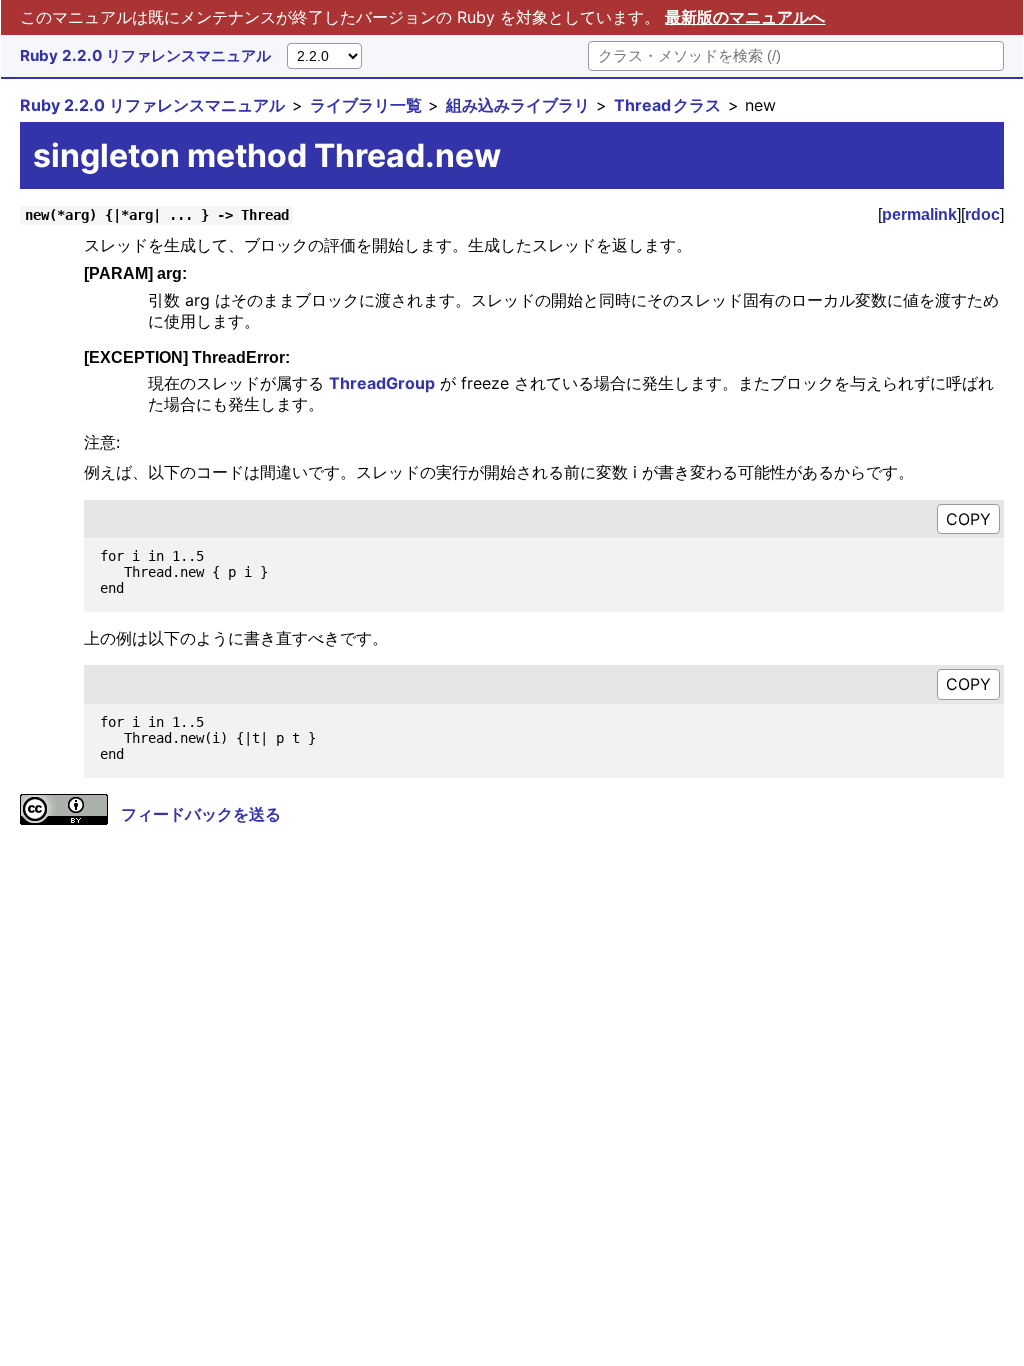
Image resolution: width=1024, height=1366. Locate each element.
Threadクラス (667, 105)
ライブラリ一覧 (366, 105)
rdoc (982, 214)
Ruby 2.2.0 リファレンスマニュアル (145, 55)
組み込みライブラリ (518, 105)
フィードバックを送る (201, 814)
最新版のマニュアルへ (745, 17)
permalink (919, 214)
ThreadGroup (382, 383)
